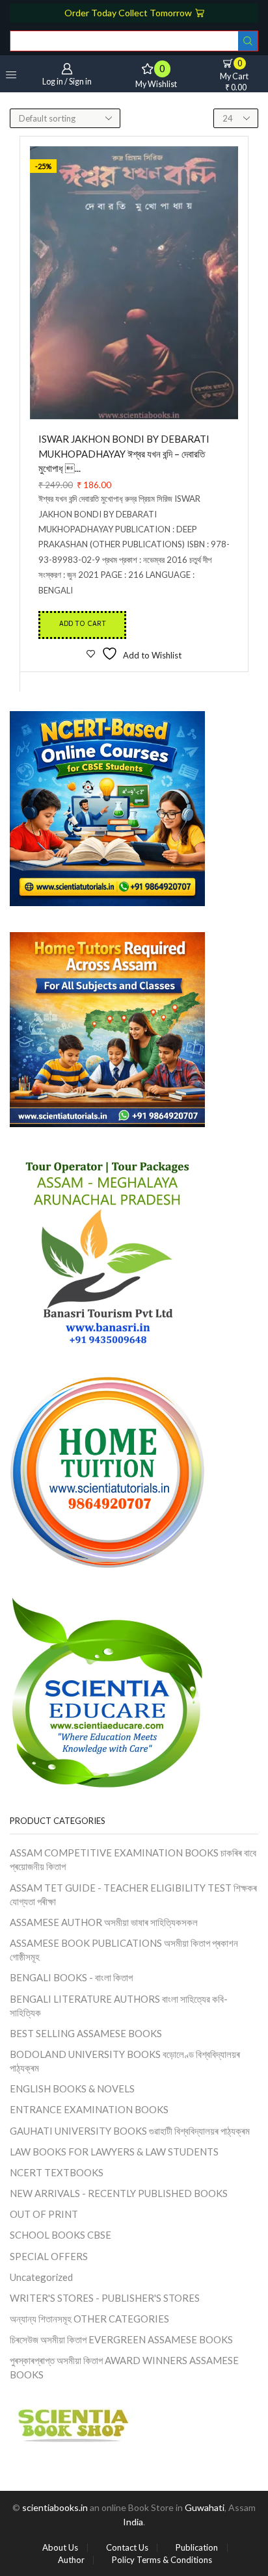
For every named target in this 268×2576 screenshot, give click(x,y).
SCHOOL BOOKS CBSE (60, 2235)
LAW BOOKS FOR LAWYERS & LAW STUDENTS (114, 2152)
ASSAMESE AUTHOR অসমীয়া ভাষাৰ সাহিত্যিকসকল (104, 1922)
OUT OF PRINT (44, 2214)
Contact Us (127, 2548)
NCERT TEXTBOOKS (57, 2172)
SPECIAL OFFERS (49, 2256)
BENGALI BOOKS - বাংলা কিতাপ (71, 1977)
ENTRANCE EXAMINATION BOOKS (89, 2109)
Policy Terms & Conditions (162, 2560)
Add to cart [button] (83, 625)
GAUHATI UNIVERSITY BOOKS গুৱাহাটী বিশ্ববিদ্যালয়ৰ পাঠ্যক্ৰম (130, 2131)
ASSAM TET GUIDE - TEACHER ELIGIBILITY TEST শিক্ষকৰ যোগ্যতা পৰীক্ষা (133, 1894)
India (133, 2522)
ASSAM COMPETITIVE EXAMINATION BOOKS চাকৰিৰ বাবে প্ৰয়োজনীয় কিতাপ (133, 1859)
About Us (60, 2548)
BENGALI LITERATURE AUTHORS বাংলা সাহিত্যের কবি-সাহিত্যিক (119, 2006)
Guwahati (205, 2507)
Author (71, 2560)
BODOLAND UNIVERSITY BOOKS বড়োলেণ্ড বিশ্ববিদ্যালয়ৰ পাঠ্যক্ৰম (125, 2061)
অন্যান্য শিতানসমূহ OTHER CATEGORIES (89, 2319)
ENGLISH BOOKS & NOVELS (72, 2088)
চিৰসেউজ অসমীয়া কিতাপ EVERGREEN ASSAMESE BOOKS (121, 2339)
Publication (197, 2548)
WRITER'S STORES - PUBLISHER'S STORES (105, 2298)
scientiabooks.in (55, 2507)
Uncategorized (41, 2277)
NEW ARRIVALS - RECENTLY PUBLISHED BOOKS (119, 2193)
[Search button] (248, 41)
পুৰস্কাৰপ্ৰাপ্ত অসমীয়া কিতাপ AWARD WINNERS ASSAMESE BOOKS (124, 2367)
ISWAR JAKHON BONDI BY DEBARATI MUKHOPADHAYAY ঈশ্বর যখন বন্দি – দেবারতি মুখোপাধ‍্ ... (124, 453)
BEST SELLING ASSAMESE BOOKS (86, 2033)
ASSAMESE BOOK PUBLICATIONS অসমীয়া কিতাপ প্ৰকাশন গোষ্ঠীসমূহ (124, 1950)
